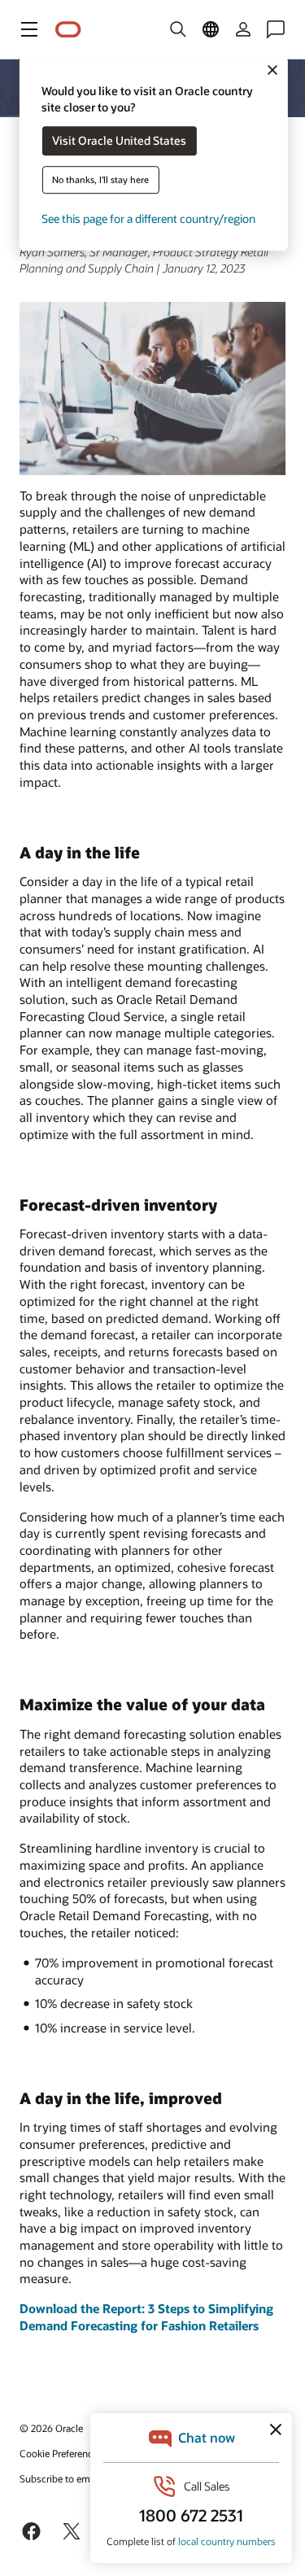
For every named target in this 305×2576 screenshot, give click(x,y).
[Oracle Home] (68, 30)
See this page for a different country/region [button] (148, 219)
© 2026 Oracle (51, 2428)
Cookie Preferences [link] (61, 2453)
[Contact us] (276, 29)
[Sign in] (243, 29)
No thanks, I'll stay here (100, 180)
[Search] (178, 29)
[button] (29, 29)
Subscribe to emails (62, 2478)
